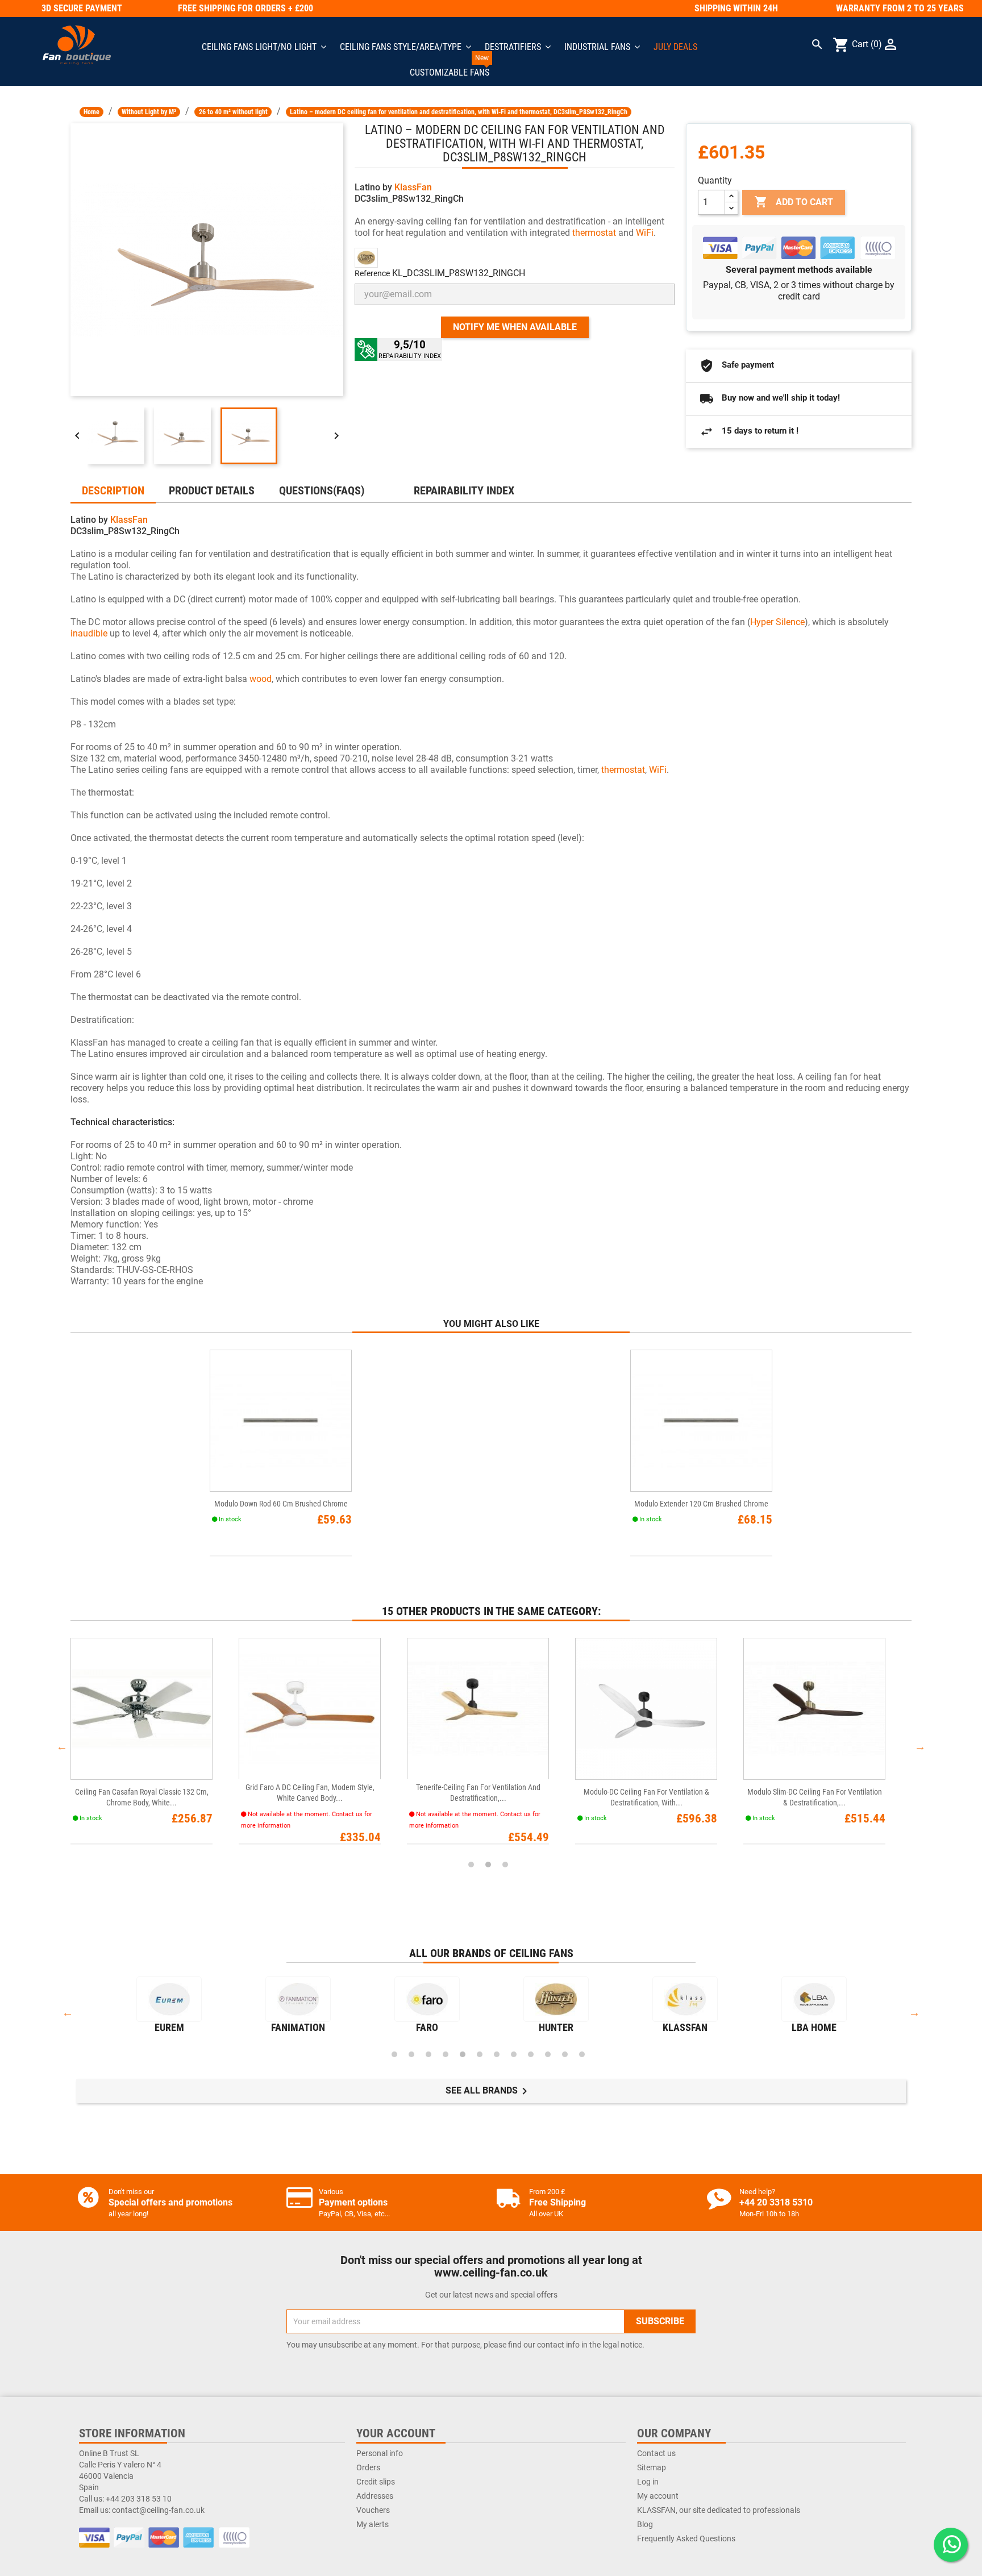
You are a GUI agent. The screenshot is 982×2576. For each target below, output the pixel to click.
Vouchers (373, 2510)
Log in (648, 2482)
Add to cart (794, 202)
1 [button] (471, 1865)
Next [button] (920, 1746)
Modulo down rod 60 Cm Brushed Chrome (281, 1504)
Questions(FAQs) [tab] (322, 490)
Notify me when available (515, 327)
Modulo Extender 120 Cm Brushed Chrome (701, 1504)
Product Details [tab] (212, 490)
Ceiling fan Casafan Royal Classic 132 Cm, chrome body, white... (142, 1797)
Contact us (656, 2453)
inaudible (89, 633)
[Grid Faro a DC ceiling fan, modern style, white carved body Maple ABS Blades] (310, 1709)
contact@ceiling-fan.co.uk (158, 2510)
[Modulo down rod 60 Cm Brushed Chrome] (281, 1421)
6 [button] (480, 2054)
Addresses (375, 2496)
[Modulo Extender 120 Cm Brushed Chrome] (701, 1421)
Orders (368, 2467)
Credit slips (376, 2482)
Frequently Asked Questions (686, 2538)
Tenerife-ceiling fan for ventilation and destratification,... (478, 1793)
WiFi (645, 233)
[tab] (389, 485)
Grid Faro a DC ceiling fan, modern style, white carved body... (310, 1793)
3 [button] (505, 1865)
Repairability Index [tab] (464, 490)
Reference (372, 273)
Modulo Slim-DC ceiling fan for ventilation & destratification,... (815, 1797)
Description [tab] (113, 490)
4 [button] (446, 2054)
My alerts (373, 2524)
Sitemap (652, 2467)
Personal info (380, 2453)
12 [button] (582, 2054)
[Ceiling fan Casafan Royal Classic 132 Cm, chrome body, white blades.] (142, 1709)
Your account (396, 2433)
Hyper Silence (777, 622)
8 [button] (514, 2054)
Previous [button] (62, 1746)
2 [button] (488, 1865)
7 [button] (497, 2054)
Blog (645, 2524)
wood (261, 679)
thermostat (594, 233)
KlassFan (413, 187)
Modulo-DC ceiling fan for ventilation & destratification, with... (646, 1797)
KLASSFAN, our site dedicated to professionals (719, 2510)
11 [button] (565, 2054)
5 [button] (463, 2054)
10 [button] (548, 2054)
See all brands (488, 2091)
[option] (155, 1747)
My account (658, 2496)
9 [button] (531, 2054)
